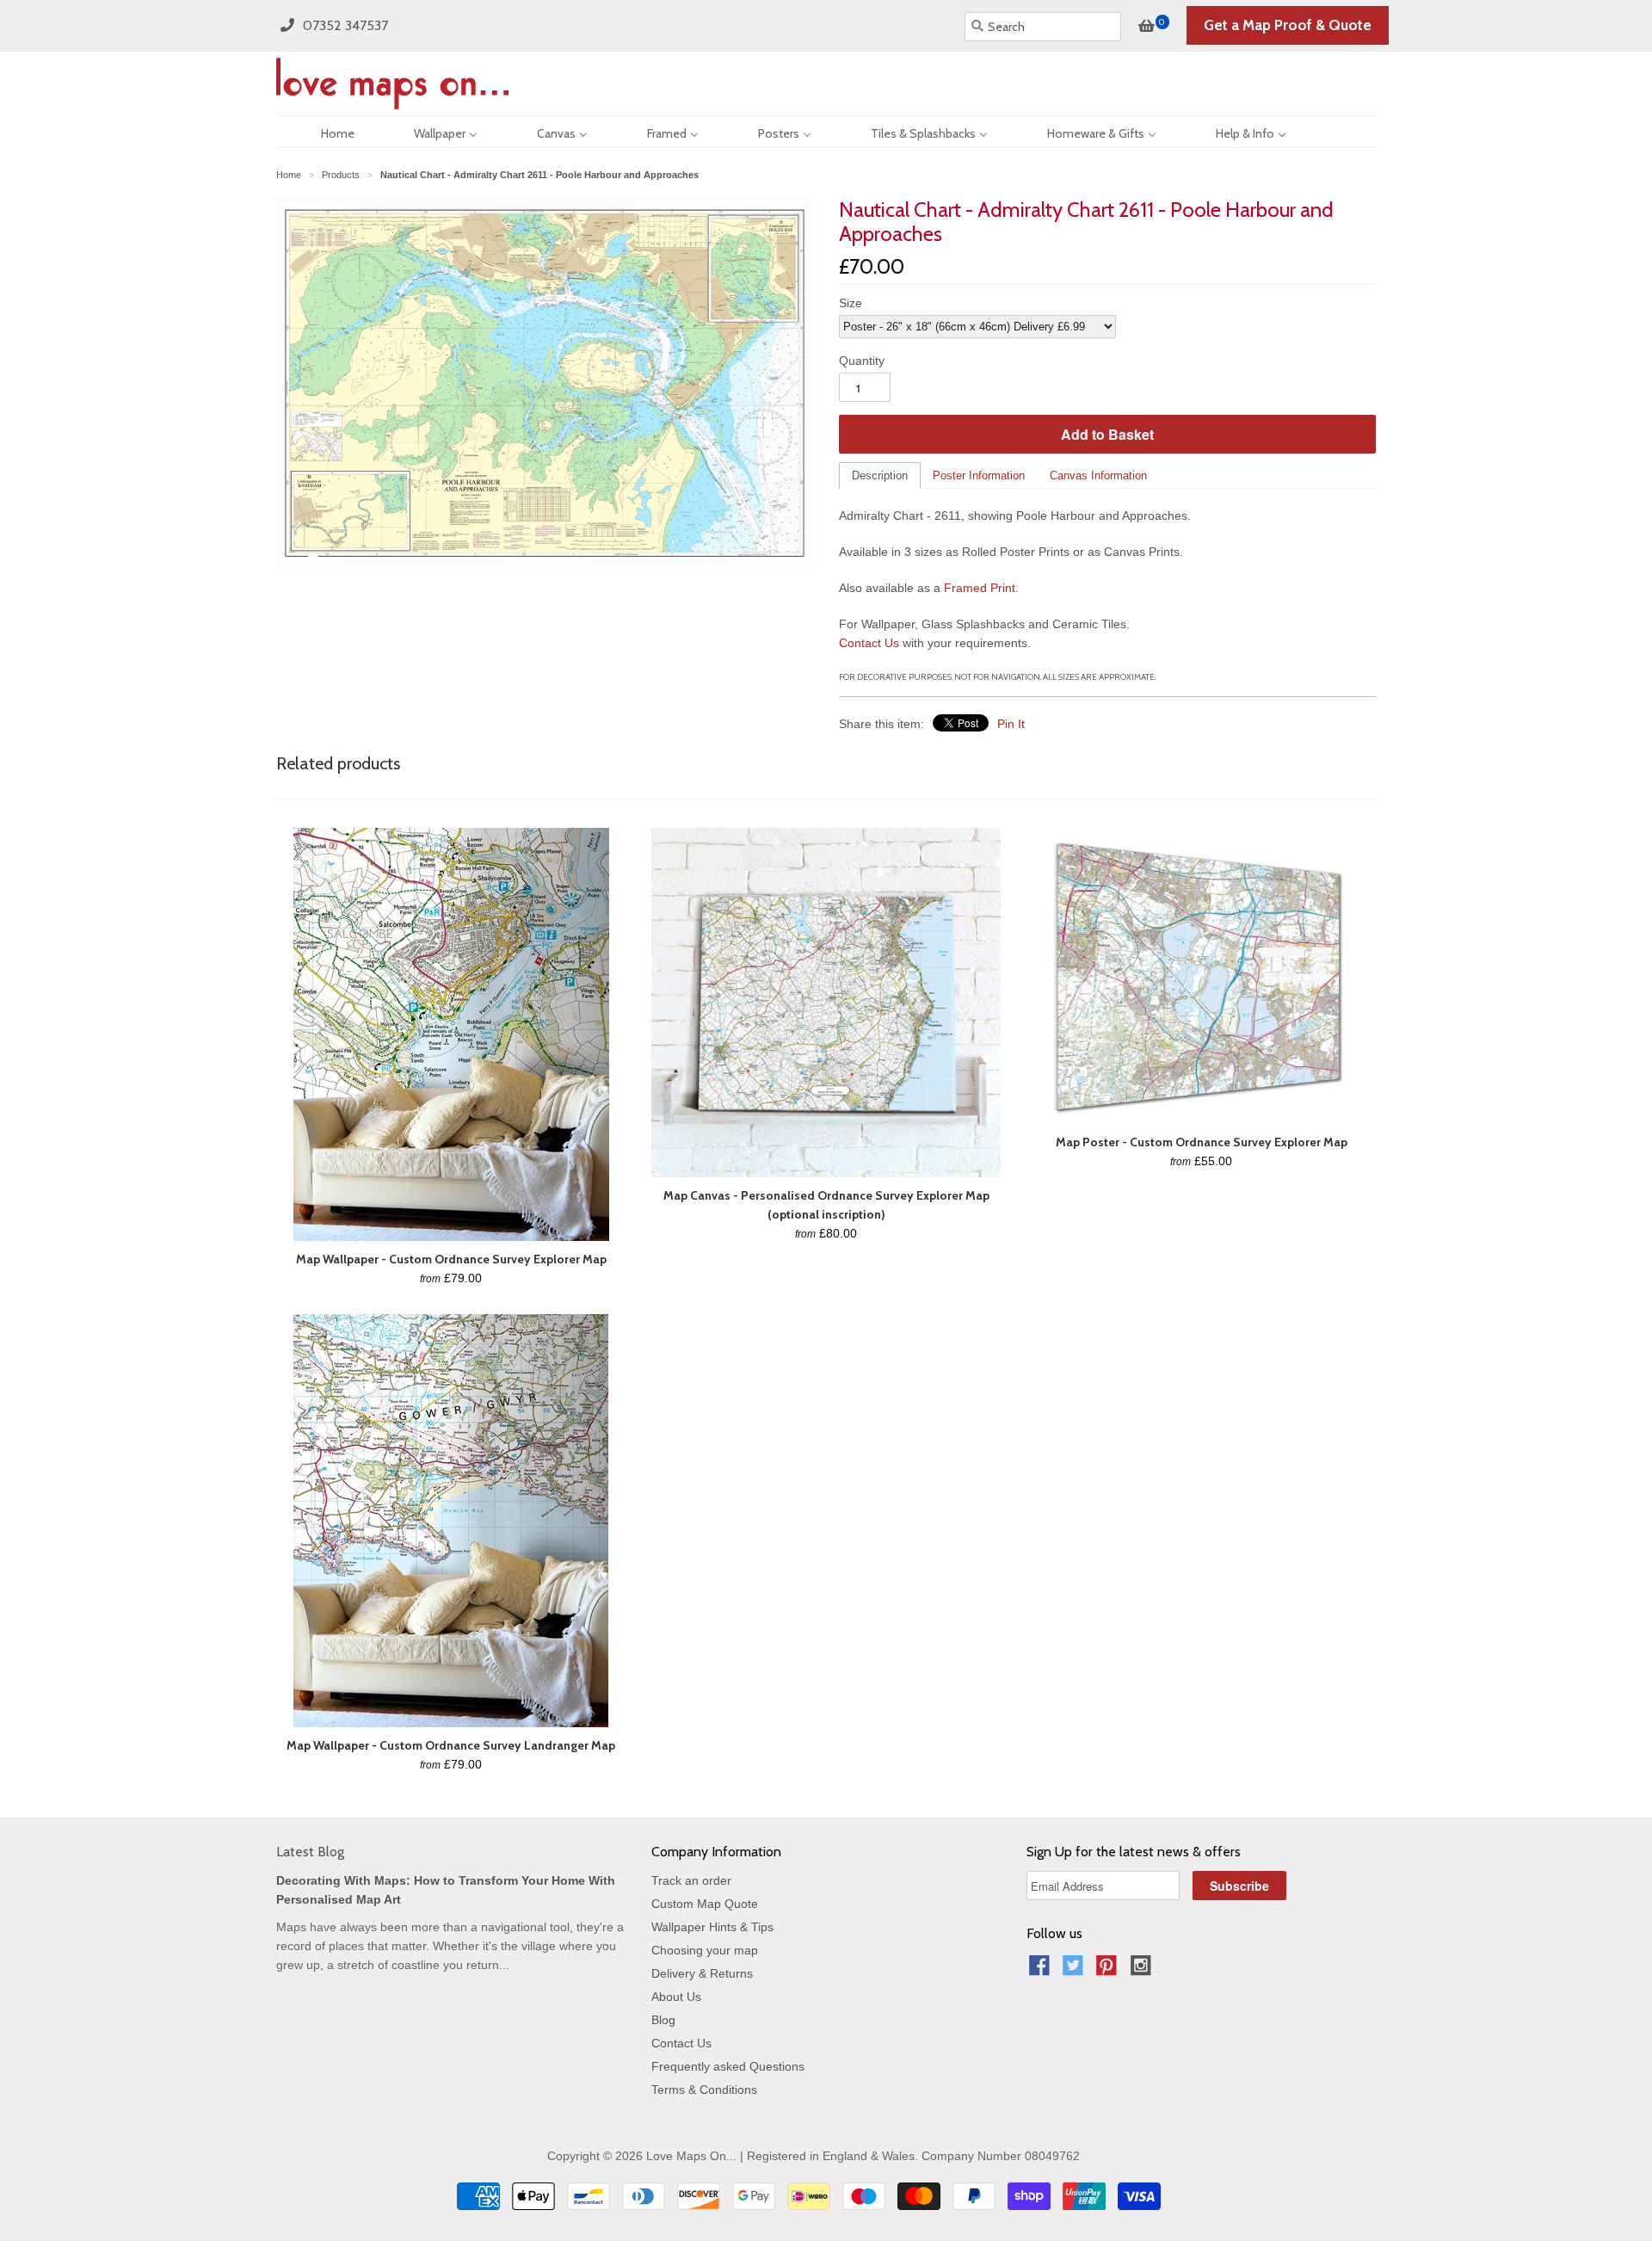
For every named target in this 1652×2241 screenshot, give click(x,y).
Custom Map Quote (705, 1904)
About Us (676, 1997)
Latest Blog (310, 1852)
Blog (663, 2020)
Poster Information (979, 475)
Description (880, 475)
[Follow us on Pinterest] (1109, 1970)
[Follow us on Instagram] (1143, 1970)
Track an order (691, 1880)
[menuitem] (323, 132)
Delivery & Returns (702, 1973)
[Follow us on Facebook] (1042, 1970)
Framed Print (980, 588)
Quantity (862, 361)
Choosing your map (705, 1950)
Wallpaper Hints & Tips (712, 1927)
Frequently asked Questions (728, 2066)
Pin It (1011, 724)
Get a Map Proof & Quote (1288, 25)
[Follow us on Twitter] (1076, 1970)
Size (851, 303)
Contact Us (869, 643)
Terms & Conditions (704, 2090)
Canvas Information (1098, 475)
